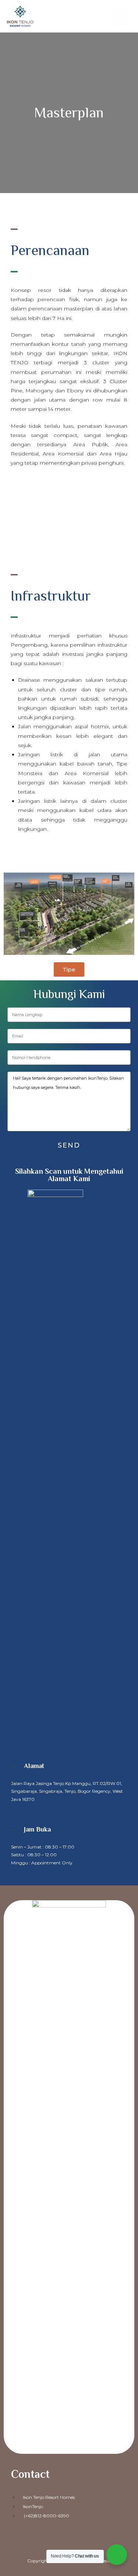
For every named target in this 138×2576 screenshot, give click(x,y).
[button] (120, 16)
